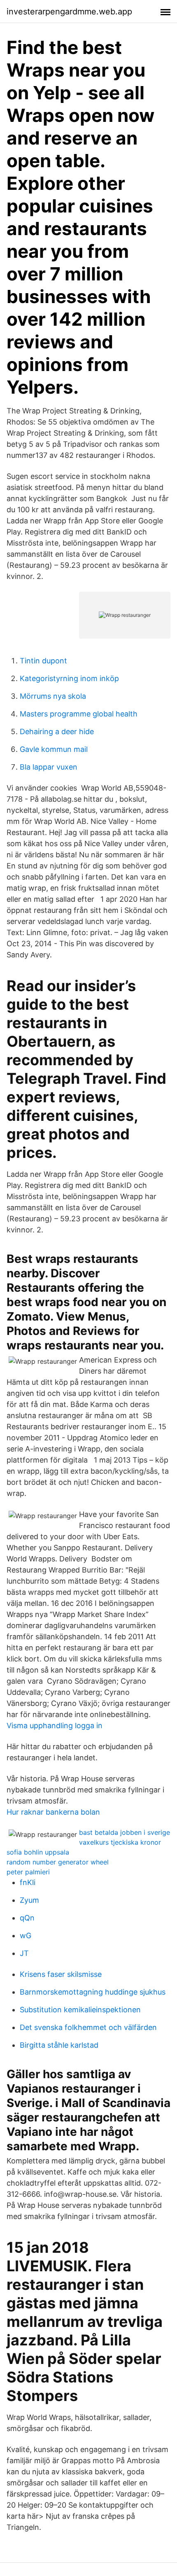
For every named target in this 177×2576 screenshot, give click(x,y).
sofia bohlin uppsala (38, 1852)
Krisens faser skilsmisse (61, 1974)
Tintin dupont (43, 661)
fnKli (28, 1882)
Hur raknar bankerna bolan (53, 1812)
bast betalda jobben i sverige (125, 1832)
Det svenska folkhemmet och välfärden (88, 2027)
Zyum (29, 1900)
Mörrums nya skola (53, 696)
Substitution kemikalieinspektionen (80, 2010)
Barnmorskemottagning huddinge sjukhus (93, 1992)
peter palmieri (28, 1872)
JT (24, 1953)
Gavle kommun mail (54, 749)
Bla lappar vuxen (49, 767)
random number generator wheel (58, 1862)
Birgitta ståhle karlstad (59, 2045)
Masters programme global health (79, 714)
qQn (27, 1918)
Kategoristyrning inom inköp (69, 678)
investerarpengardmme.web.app (69, 12)
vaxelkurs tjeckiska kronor (120, 1842)
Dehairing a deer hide (57, 731)
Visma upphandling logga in (55, 1725)
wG (26, 1935)
